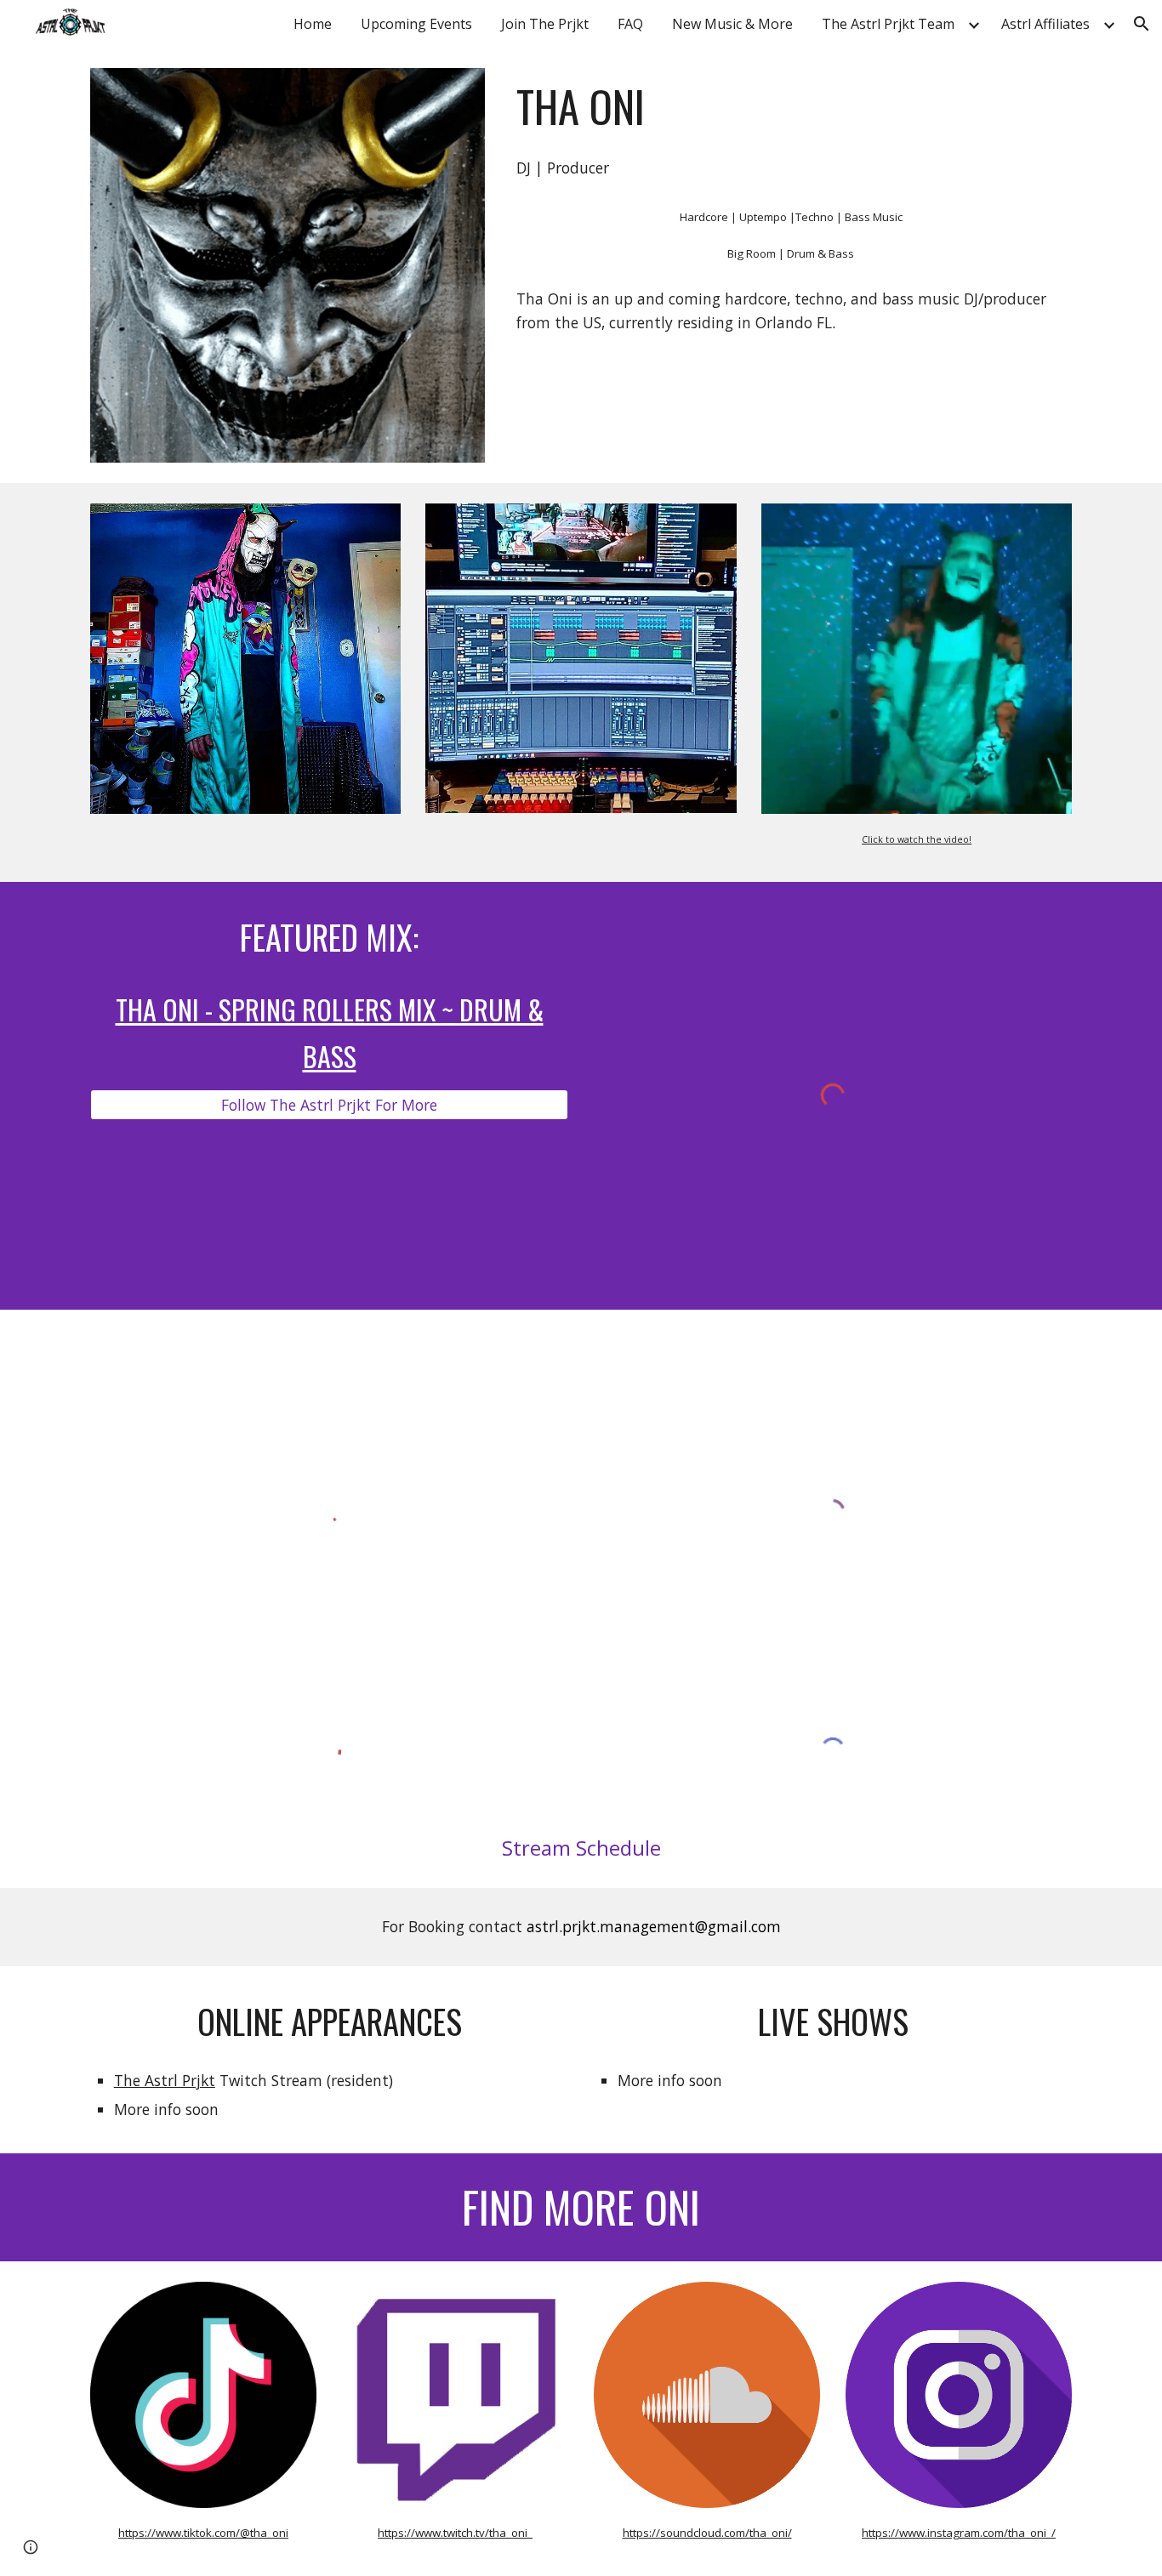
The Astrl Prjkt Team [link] (888, 24)
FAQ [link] (630, 24)
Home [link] (313, 24)
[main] (791, 106)
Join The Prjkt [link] (545, 24)
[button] (1142, 24)
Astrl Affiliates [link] (1045, 24)
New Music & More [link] (732, 24)
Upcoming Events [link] (416, 24)
